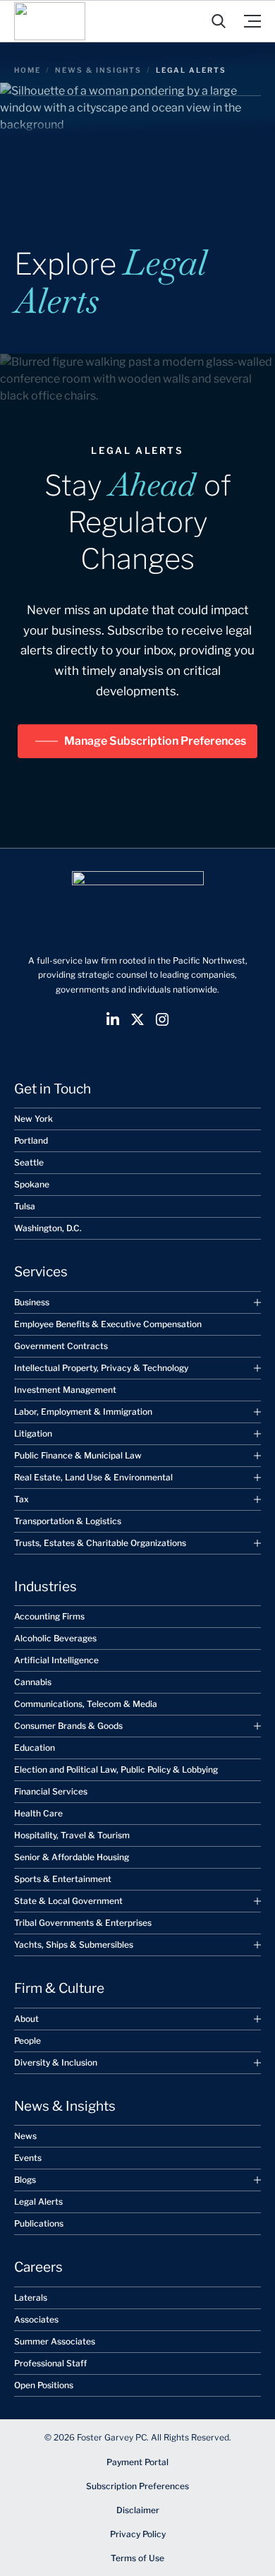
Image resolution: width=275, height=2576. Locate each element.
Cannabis (33, 1682)
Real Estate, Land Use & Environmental (93, 1477)
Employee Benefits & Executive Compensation (108, 1324)
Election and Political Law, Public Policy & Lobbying (116, 1769)
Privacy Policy (138, 2534)
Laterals (31, 2298)
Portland (31, 1140)
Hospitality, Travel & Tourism (72, 1835)
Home (28, 70)
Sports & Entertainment (63, 1879)
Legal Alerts (38, 2201)
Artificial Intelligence (56, 1660)
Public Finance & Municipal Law (78, 1455)
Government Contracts (61, 1346)
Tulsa (25, 1206)
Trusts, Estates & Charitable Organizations (100, 1543)
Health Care (38, 1813)
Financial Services (51, 1791)
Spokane (32, 1184)
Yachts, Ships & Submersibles (74, 1945)
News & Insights (98, 70)
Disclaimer (138, 2510)
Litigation (33, 1433)
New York (33, 1119)
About (26, 2019)
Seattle (29, 1162)
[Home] (50, 21)
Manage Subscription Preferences (155, 741)
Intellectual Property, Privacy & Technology (101, 1368)
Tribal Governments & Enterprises (83, 1923)
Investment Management (65, 1390)
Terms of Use (137, 2558)
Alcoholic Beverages (55, 1638)
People (28, 2041)
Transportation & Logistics (68, 1521)
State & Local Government (68, 1901)
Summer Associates (55, 2341)
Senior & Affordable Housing (72, 1857)
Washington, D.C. (48, 1228)
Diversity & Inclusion (56, 2062)
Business (32, 1302)
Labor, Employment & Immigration (83, 1412)
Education (35, 1748)
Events (28, 2158)
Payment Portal (137, 2462)
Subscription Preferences (137, 2486)
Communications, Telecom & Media (86, 1704)
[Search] (219, 21)
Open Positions (44, 2385)
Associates (36, 2319)
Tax (22, 1499)
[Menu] (252, 21)
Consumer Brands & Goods (68, 1726)
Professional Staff (50, 2363)
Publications (39, 2223)
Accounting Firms (49, 1616)
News (25, 2136)
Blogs (25, 2180)
